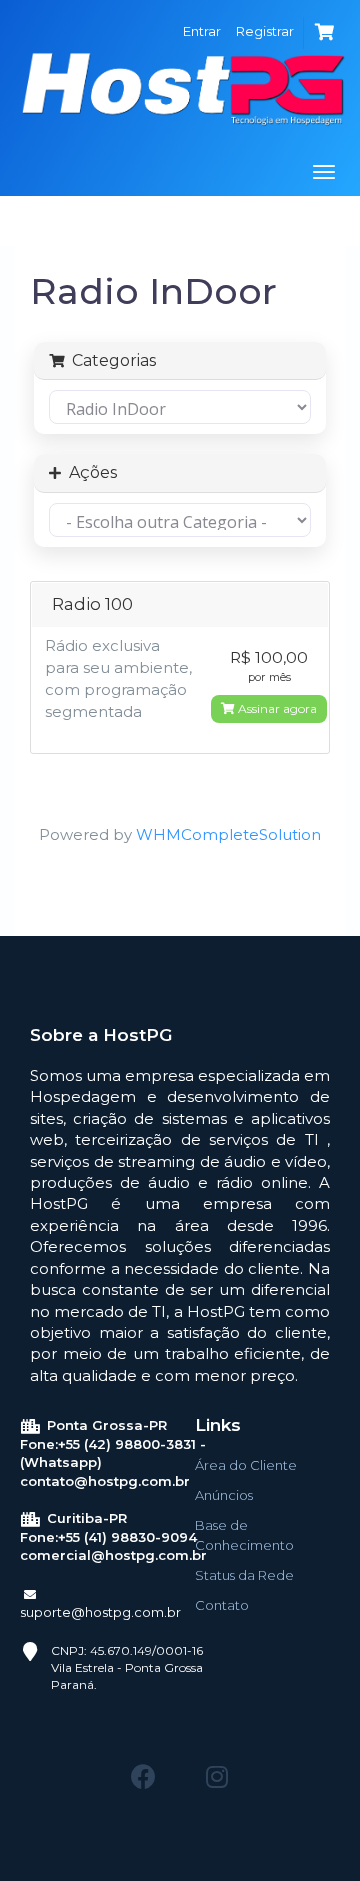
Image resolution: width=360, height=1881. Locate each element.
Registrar (265, 31)
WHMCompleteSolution (228, 834)
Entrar (202, 31)
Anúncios (224, 1495)
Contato (222, 1605)
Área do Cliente (246, 1465)
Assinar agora (276, 708)
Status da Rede (244, 1575)
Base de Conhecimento (244, 1535)
